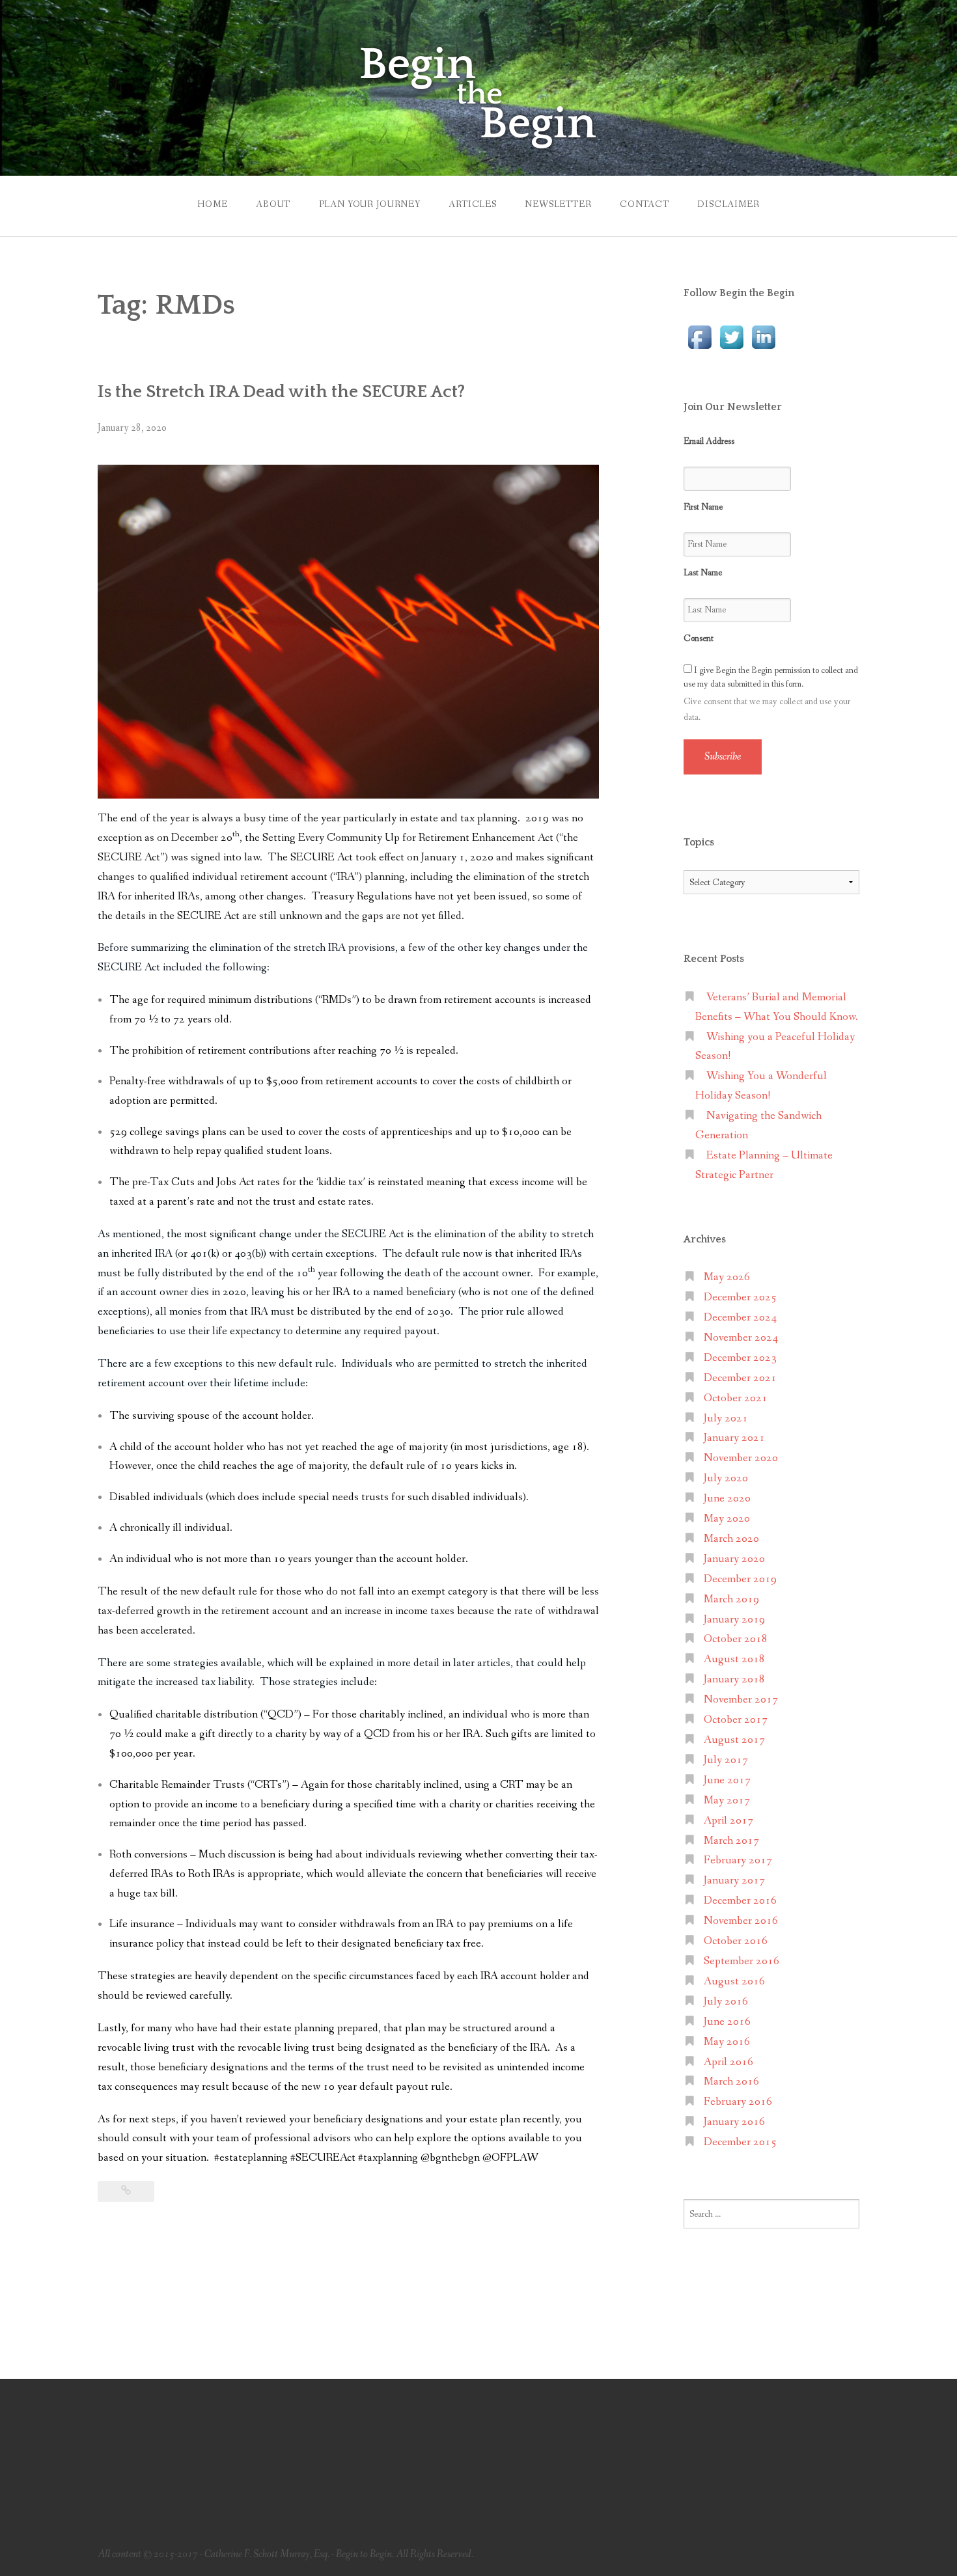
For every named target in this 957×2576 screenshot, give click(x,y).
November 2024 (741, 1338)
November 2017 (741, 1700)
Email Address (709, 441)
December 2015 (740, 2142)
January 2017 (734, 1881)
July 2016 (726, 2002)
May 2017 (727, 1801)
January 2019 (734, 1620)
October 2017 (736, 1720)
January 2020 (734, 1559)
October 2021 (736, 1398)
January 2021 (734, 1438)
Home (212, 204)
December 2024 (740, 1318)
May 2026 (727, 1277)
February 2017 (738, 1860)
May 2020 (727, 1519)
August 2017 (734, 1740)
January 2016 (734, 2122)
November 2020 (741, 1458)
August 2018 (734, 1659)
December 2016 (740, 1901)
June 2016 (727, 2022)
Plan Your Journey (370, 204)
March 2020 (731, 1539)
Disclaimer (728, 204)
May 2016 (727, 2042)
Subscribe (723, 757)
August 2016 (734, 1981)
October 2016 (736, 1941)
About (273, 204)
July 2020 (726, 1478)
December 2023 (740, 1358)
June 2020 (727, 1499)
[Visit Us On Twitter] (731, 336)
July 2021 (726, 1418)
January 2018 (734, 1679)
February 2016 (738, 2102)
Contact (645, 204)
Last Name (703, 573)
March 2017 (731, 1841)
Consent (699, 638)
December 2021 (740, 1378)
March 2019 (731, 1599)
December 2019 (740, 1579)
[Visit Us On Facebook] (700, 336)
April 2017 (728, 1821)
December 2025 (740, 1297)
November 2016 (741, 1921)
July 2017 (726, 1760)
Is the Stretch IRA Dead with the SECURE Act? (281, 392)
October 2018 (736, 1639)
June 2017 (727, 1780)
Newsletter (558, 204)
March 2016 (731, 2082)
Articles (473, 204)
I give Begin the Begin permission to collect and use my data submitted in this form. (771, 677)
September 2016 (742, 1961)
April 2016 (728, 2062)
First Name (703, 507)
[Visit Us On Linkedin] (763, 336)
